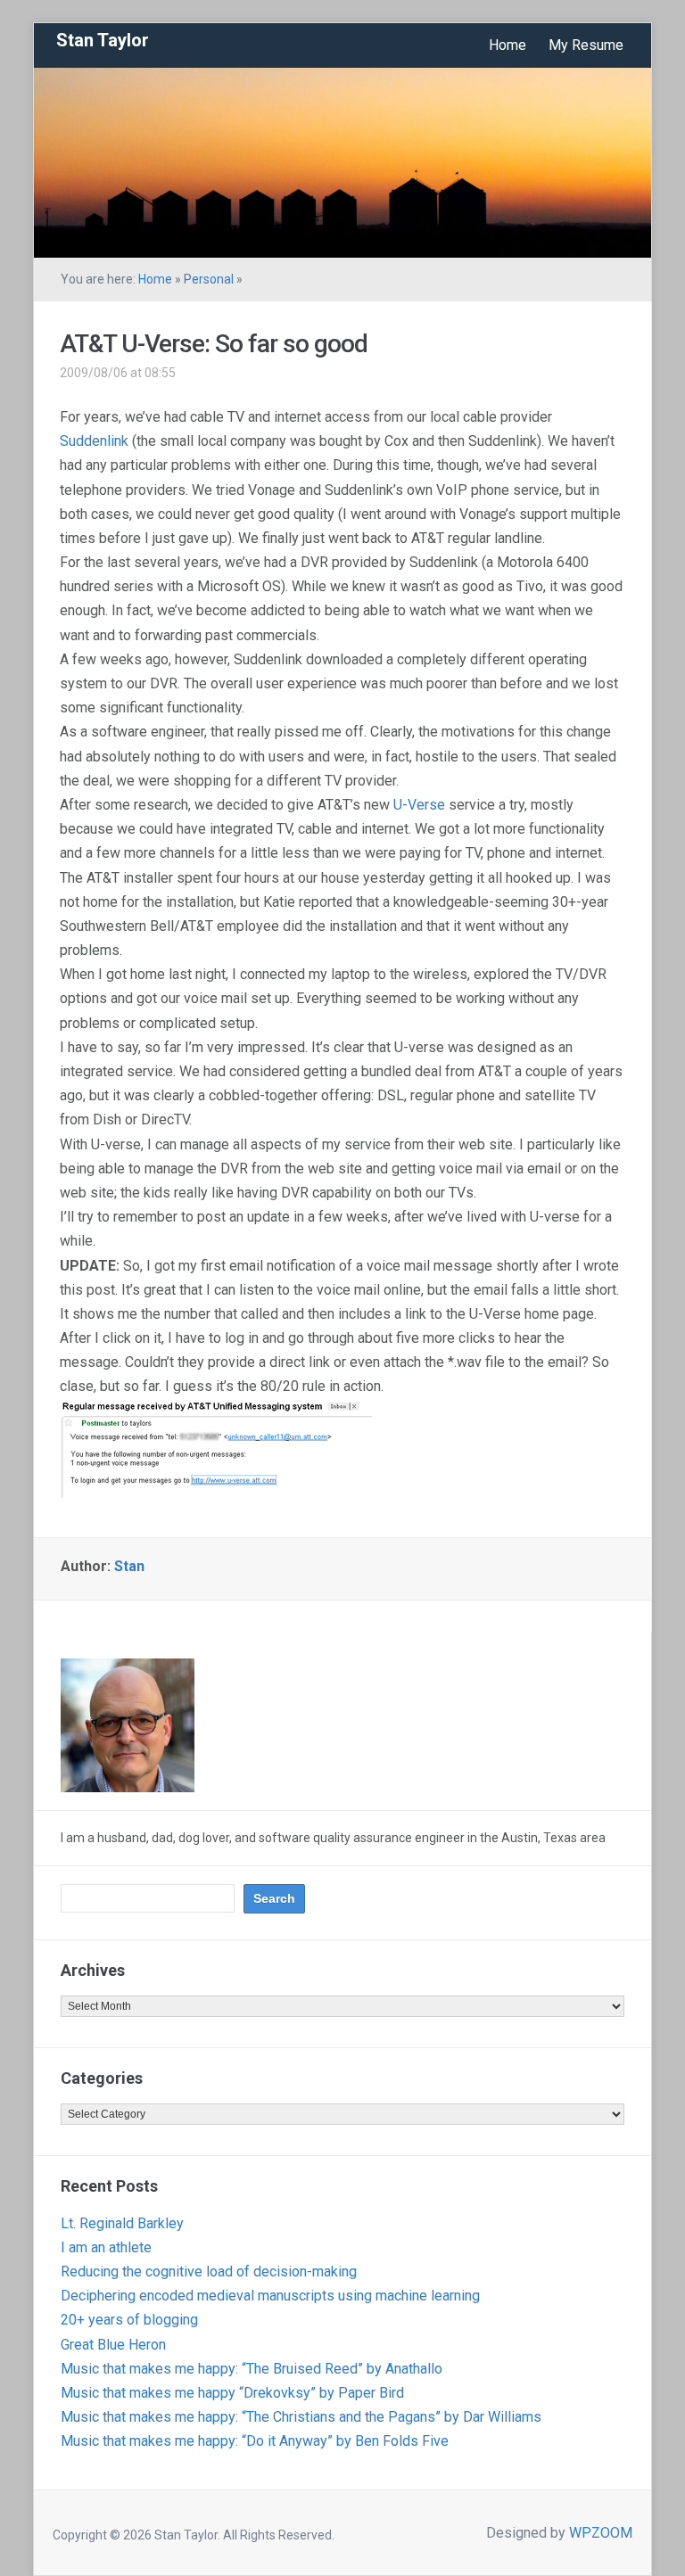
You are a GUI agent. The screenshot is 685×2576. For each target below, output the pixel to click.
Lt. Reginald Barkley (122, 2223)
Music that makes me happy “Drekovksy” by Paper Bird (232, 2393)
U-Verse (419, 805)
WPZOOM (601, 2533)
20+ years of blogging (129, 2320)
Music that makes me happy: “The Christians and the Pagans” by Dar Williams (301, 2417)
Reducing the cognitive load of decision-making (209, 2271)
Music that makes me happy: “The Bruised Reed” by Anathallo (252, 2369)
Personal (209, 279)
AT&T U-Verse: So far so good (214, 344)
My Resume (586, 45)
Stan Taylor (103, 40)
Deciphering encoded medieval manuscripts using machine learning (270, 2296)
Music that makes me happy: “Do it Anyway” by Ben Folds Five (255, 2441)
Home (508, 45)
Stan (129, 1566)
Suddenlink (94, 441)
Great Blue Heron (113, 2345)
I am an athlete (106, 2247)
